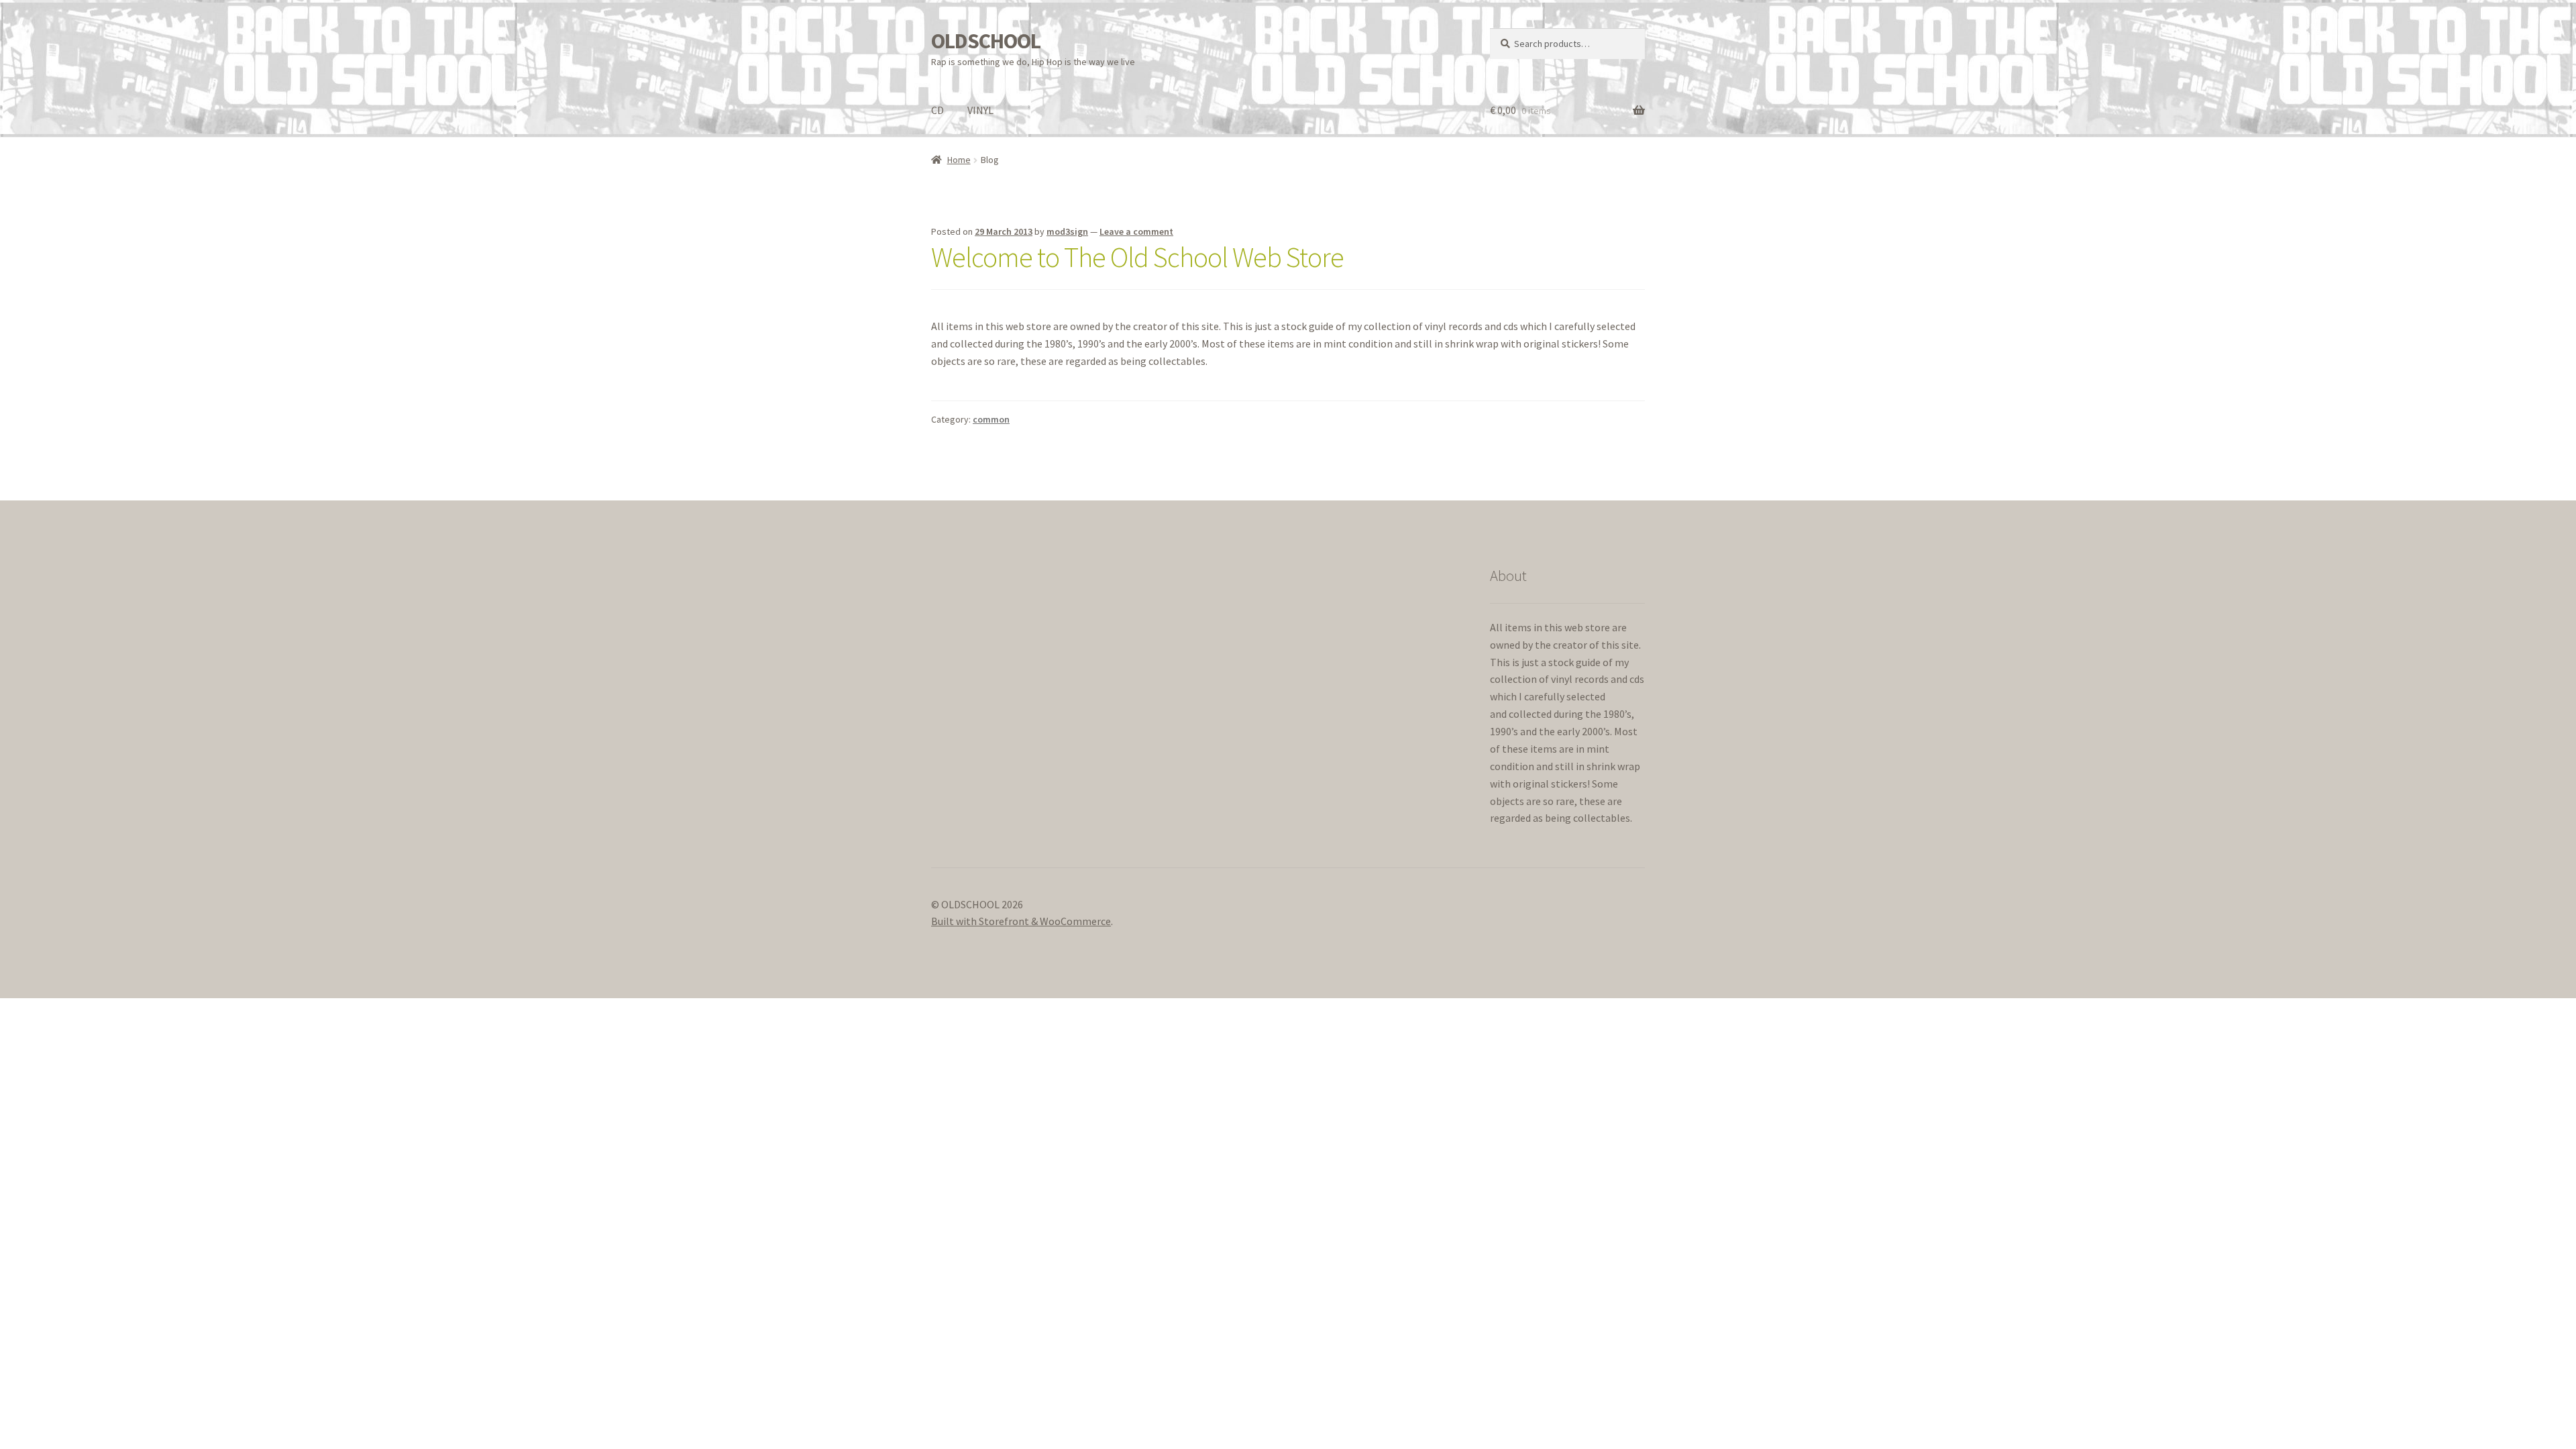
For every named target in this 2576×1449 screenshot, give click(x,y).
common (991, 419)
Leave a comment (1136, 231)
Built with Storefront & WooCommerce (1021, 921)
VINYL (980, 110)
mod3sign (1067, 231)
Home (959, 160)
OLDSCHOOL (986, 41)
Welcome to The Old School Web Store (1137, 257)
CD (937, 110)
